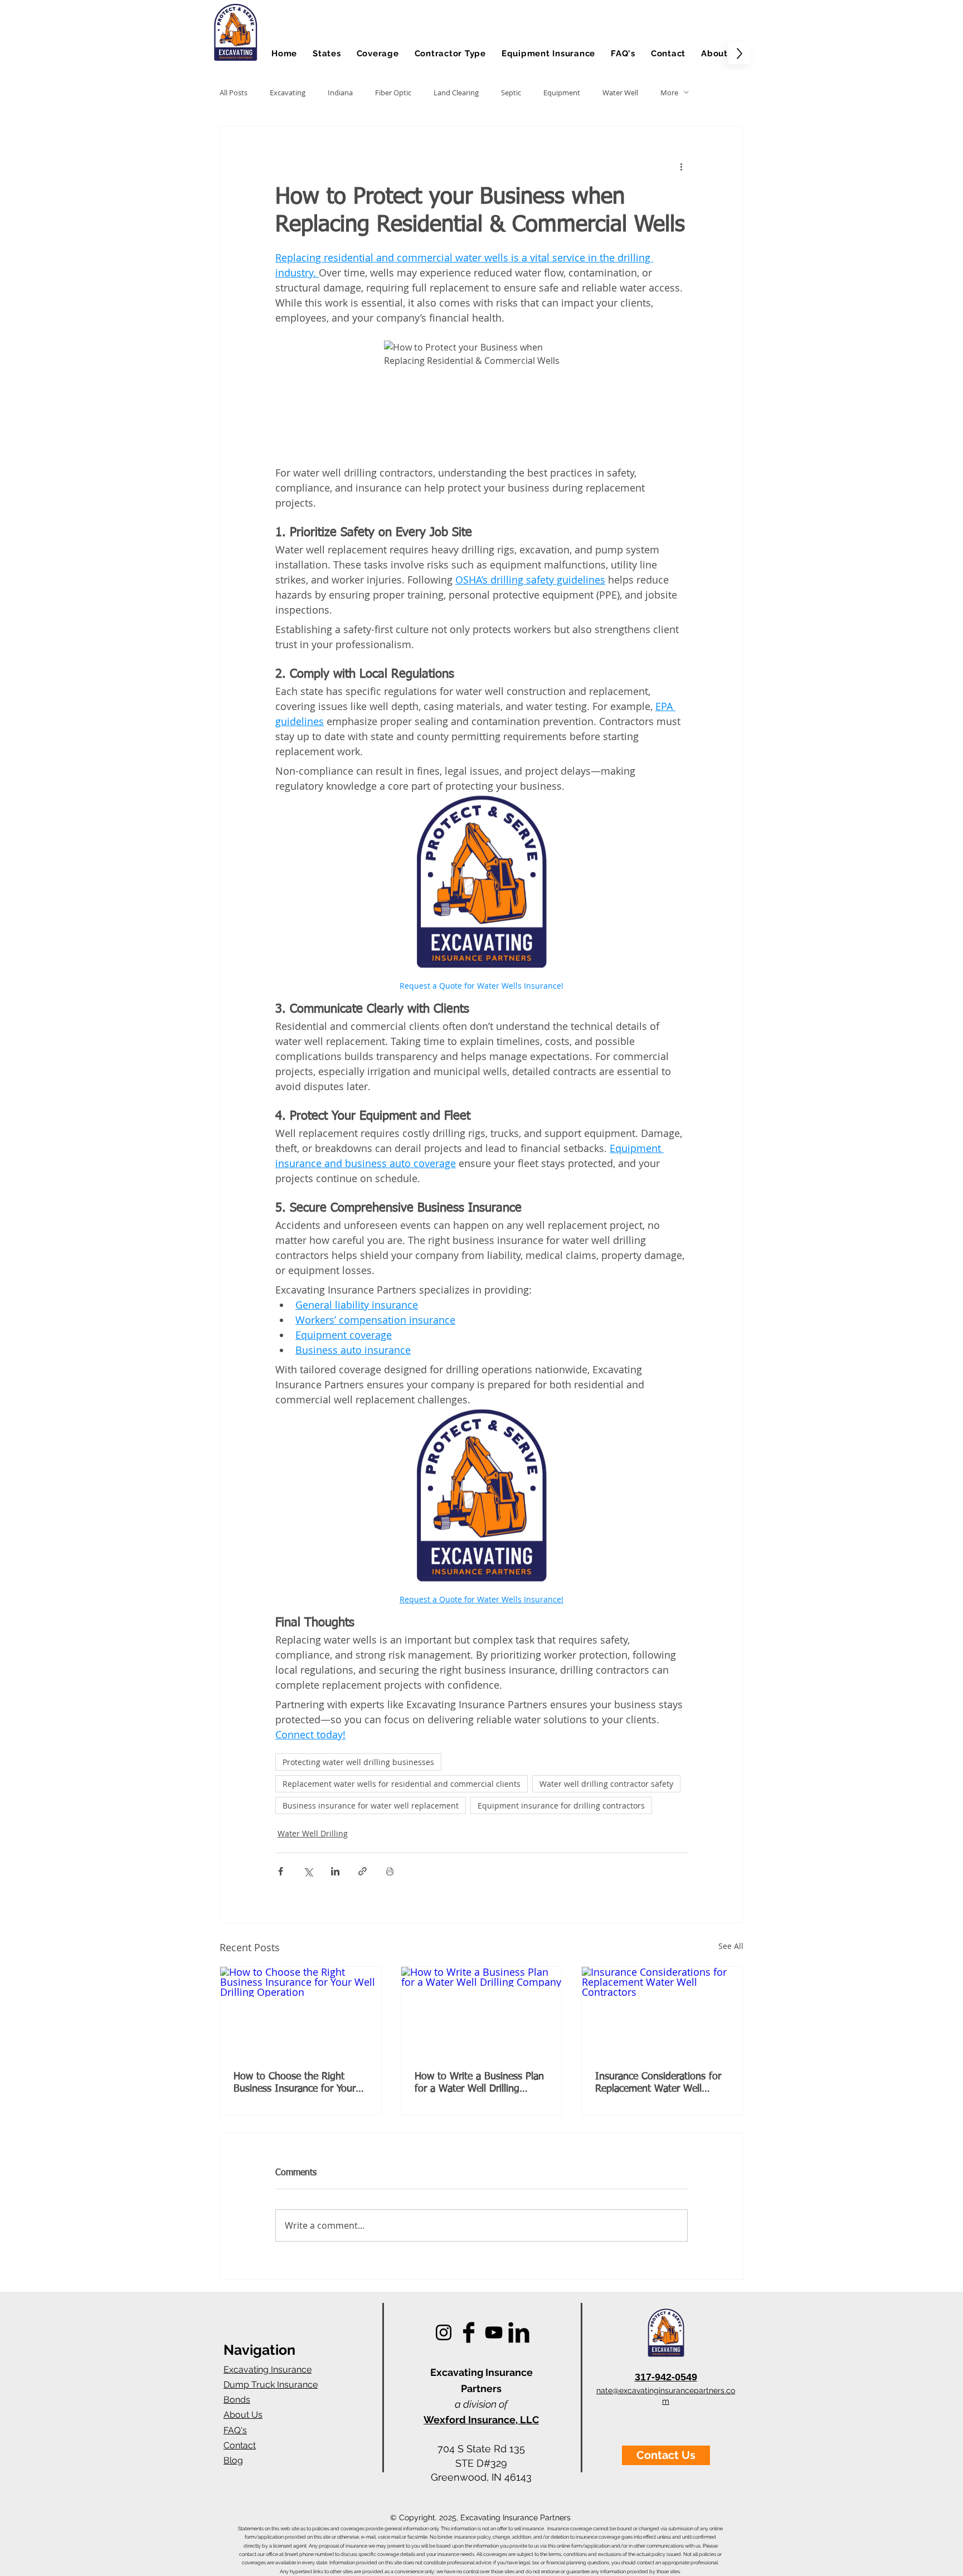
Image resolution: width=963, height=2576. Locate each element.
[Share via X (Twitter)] (308, 1871)
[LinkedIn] (519, 2332)
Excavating (288, 93)
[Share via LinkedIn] (335, 1871)
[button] (327, 53)
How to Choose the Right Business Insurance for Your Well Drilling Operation (295, 2083)
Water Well (620, 93)
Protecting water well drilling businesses (358, 1762)
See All (731, 1946)
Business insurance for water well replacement (371, 1805)
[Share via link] (363, 1871)
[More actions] (681, 167)
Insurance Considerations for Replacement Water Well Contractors (658, 2083)
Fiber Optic (393, 93)
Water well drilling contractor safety (606, 1784)
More (669, 93)
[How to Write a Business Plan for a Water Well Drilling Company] (482, 2012)
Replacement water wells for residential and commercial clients (402, 1784)
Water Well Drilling (313, 1833)
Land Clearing (456, 93)
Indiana (340, 93)
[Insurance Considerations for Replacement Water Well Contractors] (662, 2012)
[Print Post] (390, 1871)
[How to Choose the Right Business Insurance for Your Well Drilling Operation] (301, 2012)
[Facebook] (469, 2332)
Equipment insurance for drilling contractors (561, 1805)
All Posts (234, 93)
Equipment (562, 93)
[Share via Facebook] (281, 1871)
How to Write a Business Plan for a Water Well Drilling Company (479, 2083)
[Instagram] (444, 2332)
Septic (511, 93)
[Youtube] (494, 2332)
